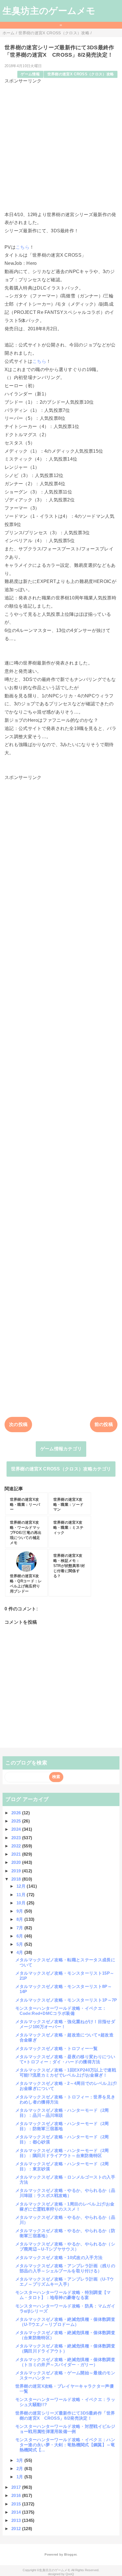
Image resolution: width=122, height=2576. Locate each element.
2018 (17, 1879)
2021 (17, 1854)
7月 (20, 1928)
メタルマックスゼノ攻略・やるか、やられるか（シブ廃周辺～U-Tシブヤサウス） (65, 2246)
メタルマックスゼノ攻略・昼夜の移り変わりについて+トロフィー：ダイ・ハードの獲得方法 (65, 2059)
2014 (17, 2512)
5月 (20, 1944)
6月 (20, 1936)
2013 (17, 2520)
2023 (17, 1838)
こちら (23, 247)
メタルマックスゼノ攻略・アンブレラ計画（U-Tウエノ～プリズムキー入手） (65, 2282)
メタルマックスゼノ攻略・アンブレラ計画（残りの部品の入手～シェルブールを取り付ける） (65, 2268)
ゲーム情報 (30, 74)
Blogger (70, 2554)
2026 (17, 1813)
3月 (20, 2460)
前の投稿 (104, 1424)
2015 (17, 2504)
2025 (17, 1821)
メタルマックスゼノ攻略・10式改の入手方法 (59, 2257)
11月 (22, 1895)
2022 (17, 1846)
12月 (22, 1886)
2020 (17, 1862)
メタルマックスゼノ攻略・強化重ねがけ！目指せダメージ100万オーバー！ (65, 2024)
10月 (22, 1903)
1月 (20, 2477)
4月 (20, 1952)
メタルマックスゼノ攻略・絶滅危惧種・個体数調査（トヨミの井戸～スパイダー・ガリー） (65, 2362)
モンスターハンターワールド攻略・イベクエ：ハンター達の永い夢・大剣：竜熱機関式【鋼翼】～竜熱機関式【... (65, 2445)
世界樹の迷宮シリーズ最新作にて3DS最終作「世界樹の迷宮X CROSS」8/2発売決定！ (65, 2416)
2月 (20, 2469)
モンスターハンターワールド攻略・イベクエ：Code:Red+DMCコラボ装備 (61, 2011)
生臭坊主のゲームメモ (49, 11)
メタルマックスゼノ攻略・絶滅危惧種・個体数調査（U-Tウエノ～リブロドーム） (65, 2322)
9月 (20, 1911)
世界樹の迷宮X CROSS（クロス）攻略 (81, 74)
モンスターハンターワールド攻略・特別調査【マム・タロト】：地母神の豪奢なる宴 (63, 2295)
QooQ (70, 2574)
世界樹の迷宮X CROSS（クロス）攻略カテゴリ (61, 1469)
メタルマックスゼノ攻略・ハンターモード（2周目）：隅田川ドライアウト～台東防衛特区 (62, 2153)
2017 (17, 2487)
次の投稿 (18, 1424)
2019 (17, 1871)
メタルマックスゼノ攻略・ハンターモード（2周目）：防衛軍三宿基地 (62, 2126)
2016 (17, 2495)
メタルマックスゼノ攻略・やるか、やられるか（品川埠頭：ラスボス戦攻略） (65, 2193)
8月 (20, 1919)
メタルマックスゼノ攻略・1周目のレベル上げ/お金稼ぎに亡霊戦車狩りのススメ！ (65, 2206)
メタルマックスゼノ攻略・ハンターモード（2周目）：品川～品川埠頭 (62, 2113)
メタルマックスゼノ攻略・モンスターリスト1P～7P (66, 2000)
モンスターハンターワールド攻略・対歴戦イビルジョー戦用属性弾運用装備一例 (65, 2429)
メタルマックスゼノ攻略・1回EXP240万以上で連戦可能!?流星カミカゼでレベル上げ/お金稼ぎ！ (66, 2072)
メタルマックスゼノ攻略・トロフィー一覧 (57, 2048)
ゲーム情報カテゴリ (61, 1449)
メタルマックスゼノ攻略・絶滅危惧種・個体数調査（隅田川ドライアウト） (65, 2348)
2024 (17, 1829)
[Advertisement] (61, 145)
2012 (17, 2529)
